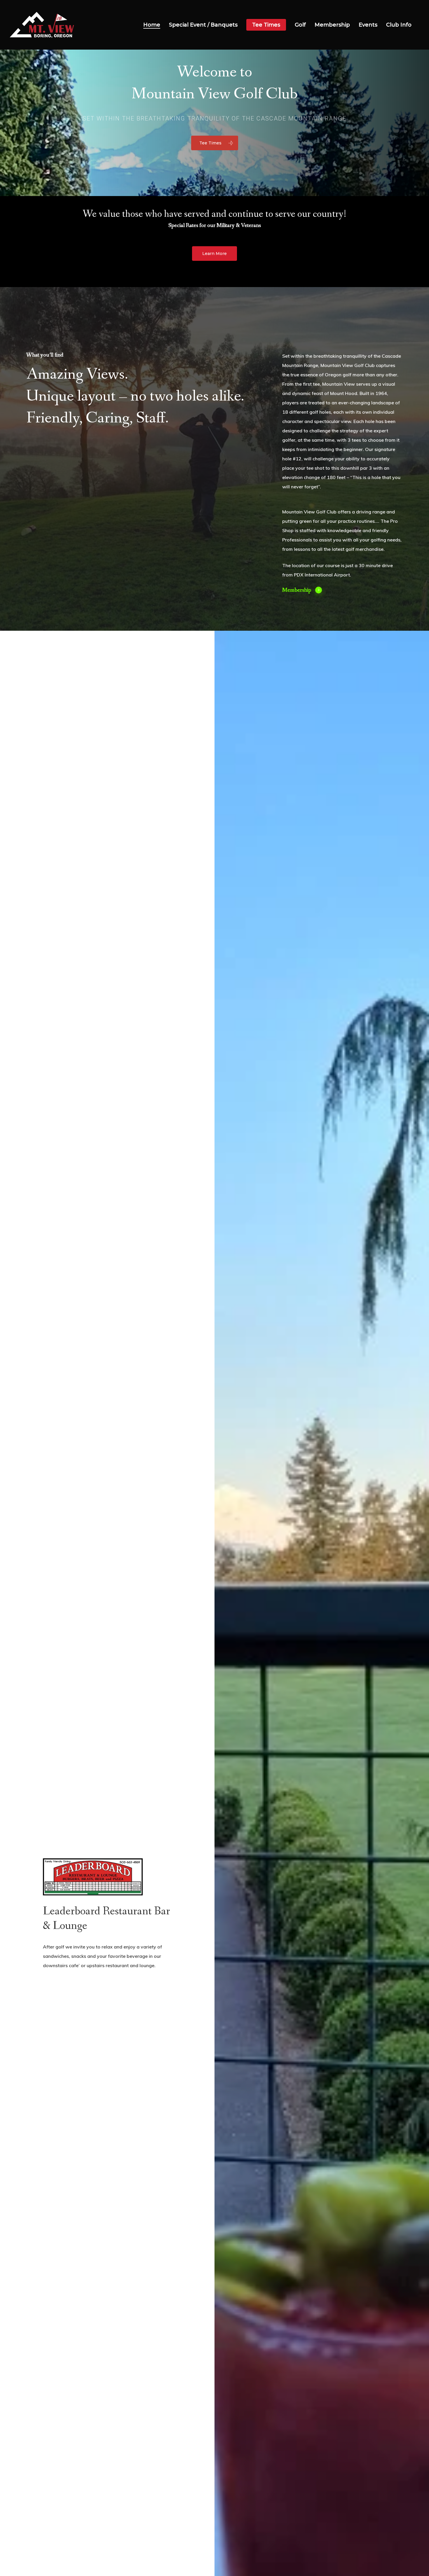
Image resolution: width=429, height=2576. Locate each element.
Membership (332, 25)
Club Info (399, 25)
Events (368, 25)
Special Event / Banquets (203, 25)
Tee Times (266, 25)
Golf (300, 25)
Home (152, 25)
